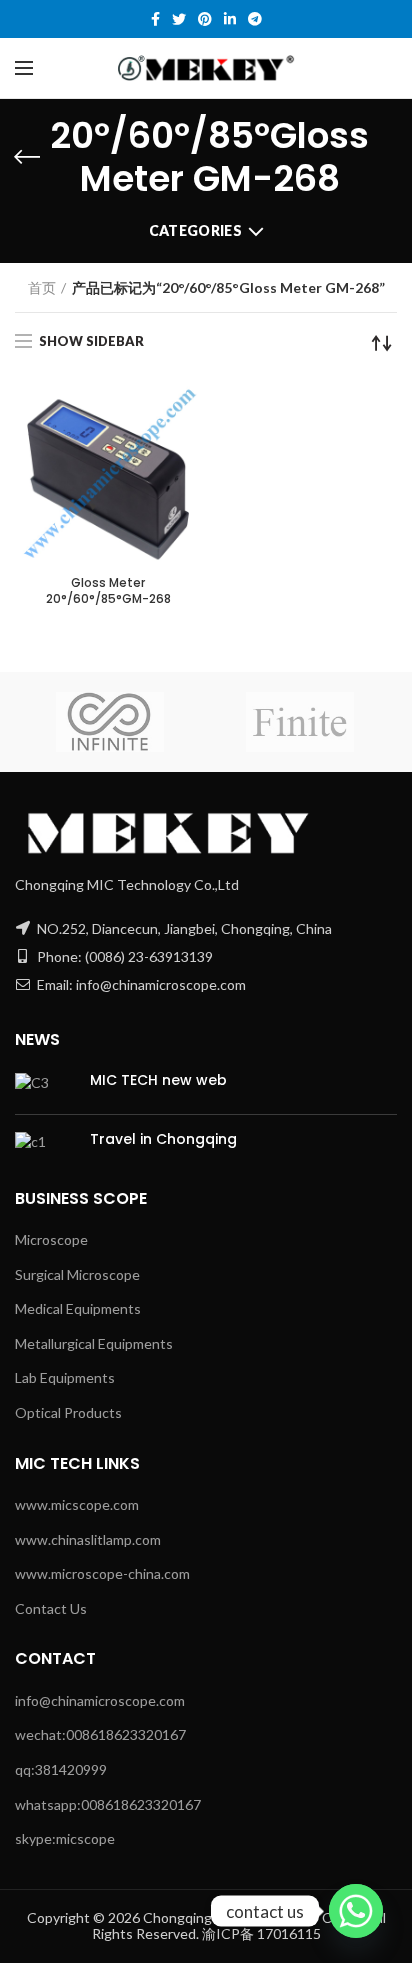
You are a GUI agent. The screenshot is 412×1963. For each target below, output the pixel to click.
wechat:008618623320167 (100, 1734)
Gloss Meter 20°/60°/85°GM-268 (108, 590)
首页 (42, 287)
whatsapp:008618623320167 (108, 1804)
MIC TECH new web (158, 1080)
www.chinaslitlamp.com (88, 1539)
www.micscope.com (77, 1504)
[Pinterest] (205, 19)
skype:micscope (65, 1838)
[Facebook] (155, 19)
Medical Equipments (78, 1308)
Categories (195, 230)
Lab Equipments (65, 1377)
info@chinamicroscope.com (100, 1700)
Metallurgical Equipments (94, 1343)
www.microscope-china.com (102, 1573)
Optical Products (68, 1412)
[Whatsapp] (356, 1911)
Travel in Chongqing (163, 1139)
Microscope (51, 1239)
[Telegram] (255, 19)
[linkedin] (230, 19)
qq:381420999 (61, 1769)
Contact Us (51, 1608)
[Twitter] (179, 19)
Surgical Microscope (77, 1274)
